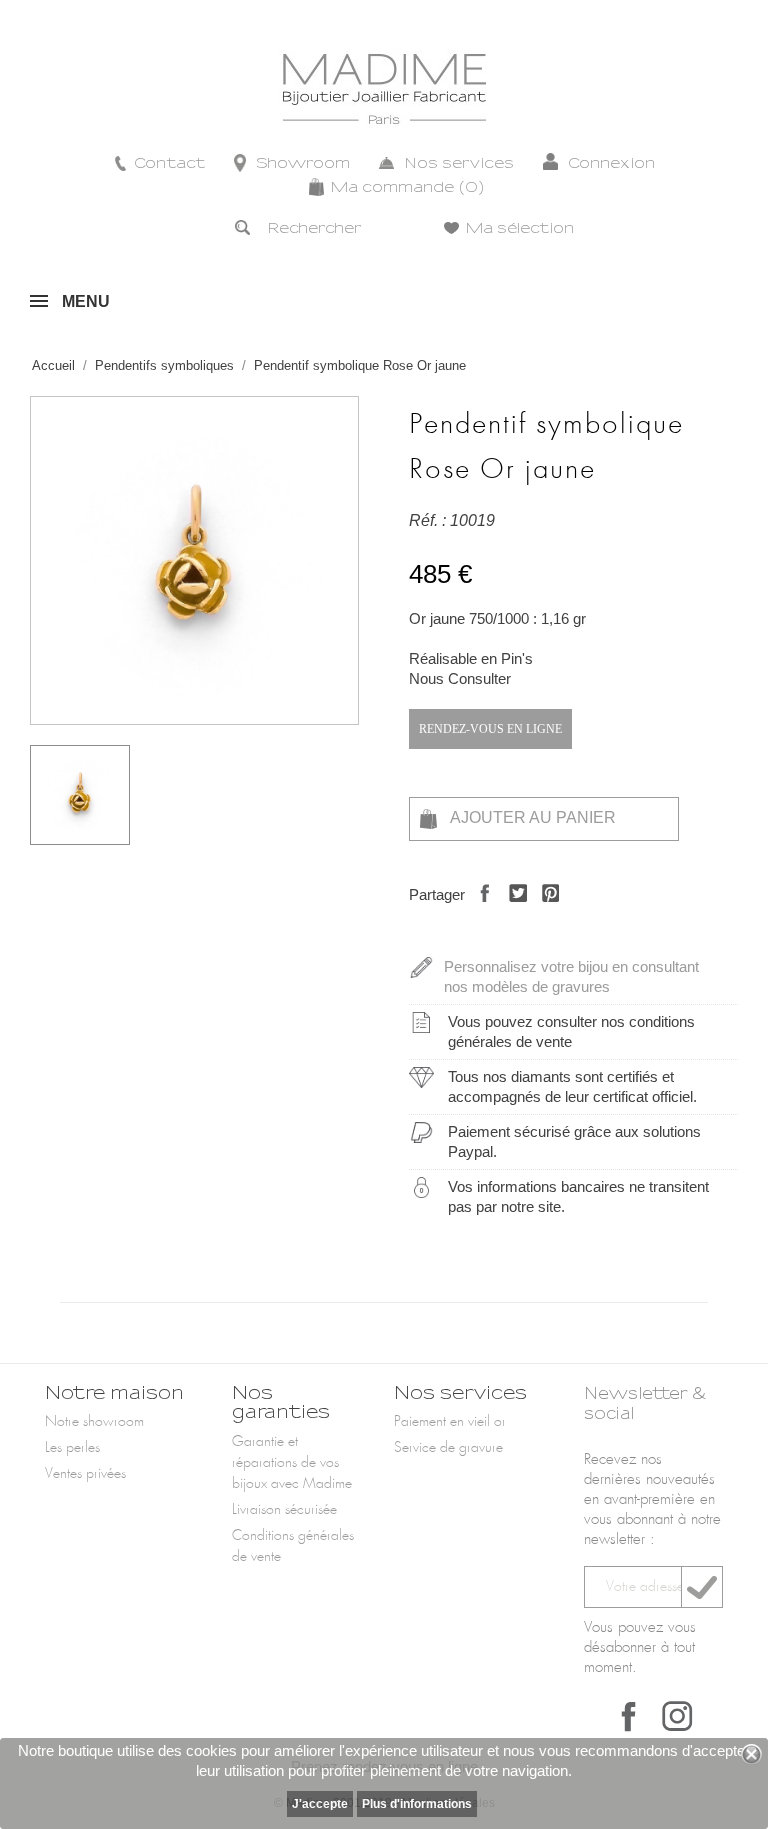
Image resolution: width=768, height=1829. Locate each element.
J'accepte (320, 1804)
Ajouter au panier (531, 817)
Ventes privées (85, 1474)
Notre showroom (94, 1422)
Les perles (72, 1448)
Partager (479, 910)
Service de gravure (448, 1448)
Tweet (512, 910)
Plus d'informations (417, 1804)
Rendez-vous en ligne (490, 729)
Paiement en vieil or (450, 1422)
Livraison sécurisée (284, 1510)
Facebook (629, 1716)
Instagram (677, 1716)
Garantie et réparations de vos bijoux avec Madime (292, 1463)
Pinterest (545, 910)
